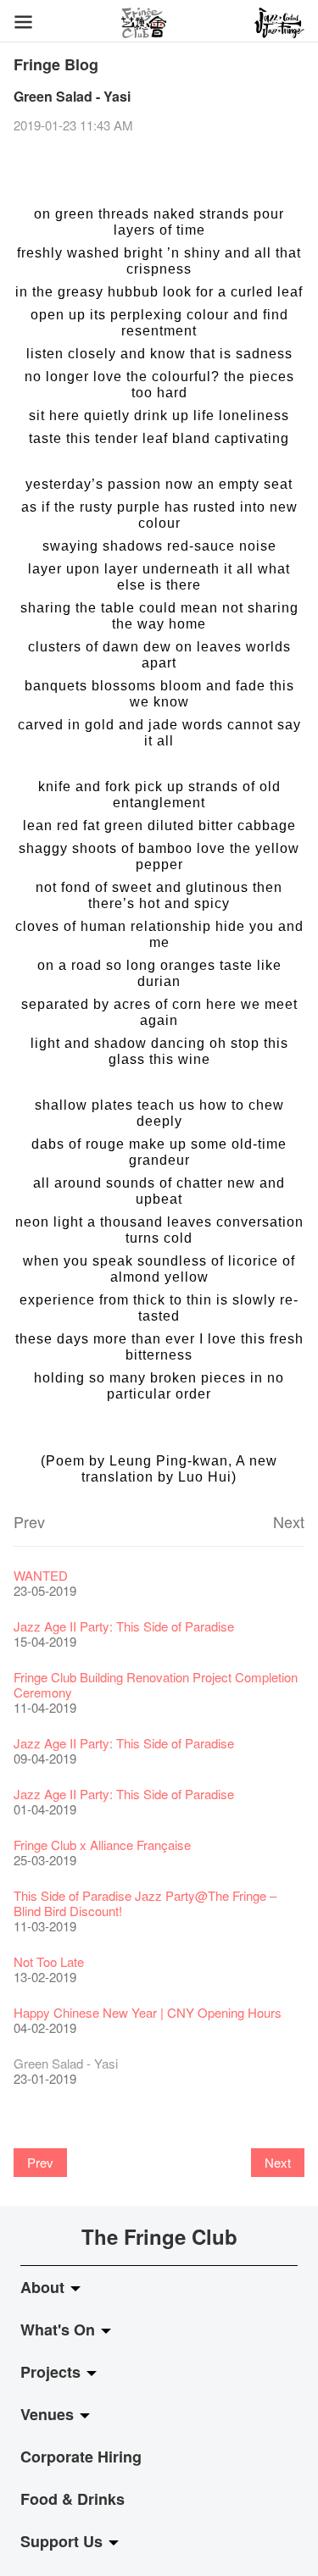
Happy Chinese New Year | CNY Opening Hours (148, 2012)
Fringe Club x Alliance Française (102, 1845)
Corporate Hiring (81, 2457)
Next (289, 1521)
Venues (49, 2414)
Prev (29, 1521)
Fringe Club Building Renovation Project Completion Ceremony (156, 1684)
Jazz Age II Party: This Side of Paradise (124, 1626)
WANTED (41, 1575)
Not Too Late (49, 1961)
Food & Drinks (73, 2499)
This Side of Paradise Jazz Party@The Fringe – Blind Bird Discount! (145, 1903)
